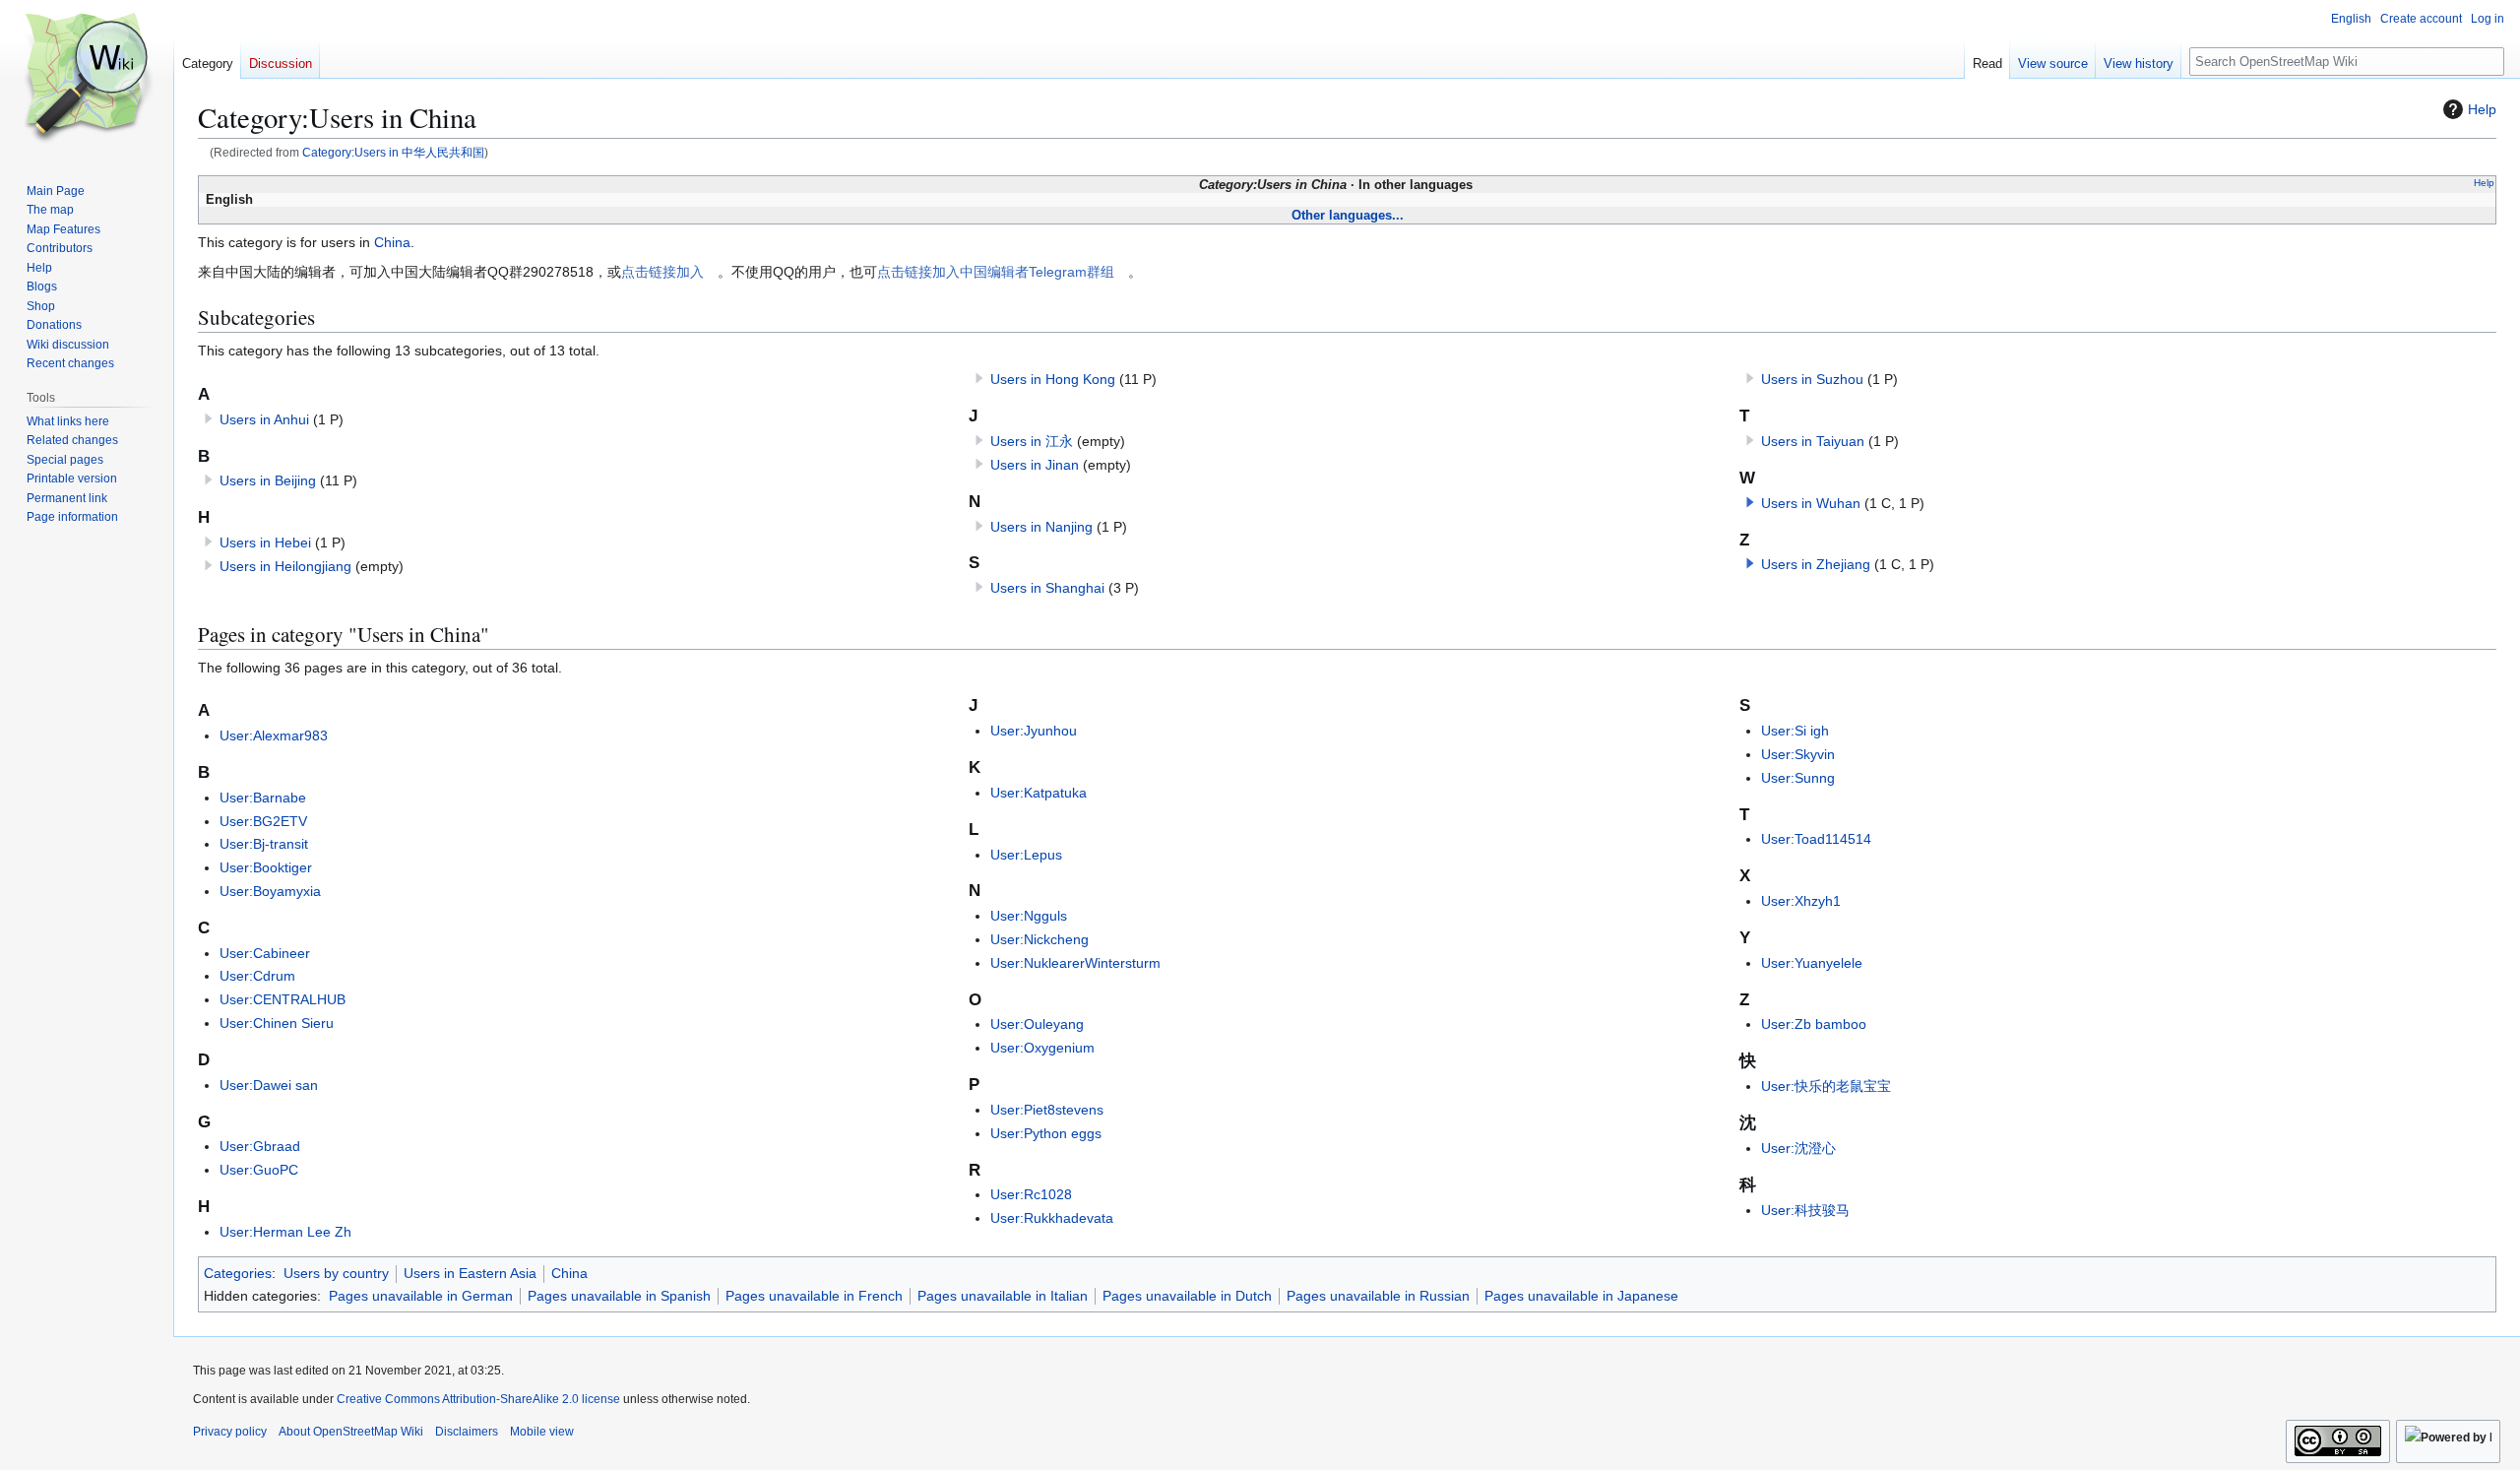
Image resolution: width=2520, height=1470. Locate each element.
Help (2482, 109)
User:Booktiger (266, 867)
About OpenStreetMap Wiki (351, 1432)
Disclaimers (467, 1432)
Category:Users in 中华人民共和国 (393, 152)
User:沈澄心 (1798, 1148)
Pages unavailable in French (814, 1296)
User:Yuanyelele (1812, 963)
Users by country (336, 1273)
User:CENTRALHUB (283, 999)
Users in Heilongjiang (285, 566)
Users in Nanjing (1041, 527)
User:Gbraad (260, 1146)
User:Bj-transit (264, 844)
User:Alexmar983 (274, 735)
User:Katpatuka (1039, 793)
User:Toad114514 (1816, 839)
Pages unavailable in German (421, 1296)
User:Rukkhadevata (1052, 1218)
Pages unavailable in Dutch (1187, 1296)
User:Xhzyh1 (1801, 901)
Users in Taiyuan (1813, 441)
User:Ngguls (1029, 916)
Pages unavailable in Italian (1003, 1296)
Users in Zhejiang (1816, 564)
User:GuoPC (259, 1170)
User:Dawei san (269, 1085)
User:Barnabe (263, 798)
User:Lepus (1026, 855)
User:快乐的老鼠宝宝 (1826, 1086)
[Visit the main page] (87, 79)
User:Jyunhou (1034, 731)
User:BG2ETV (263, 821)
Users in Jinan (1035, 465)
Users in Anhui (264, 419)
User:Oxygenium (1042, 1048)
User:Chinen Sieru (277, 1023)
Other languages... (1348, 215)
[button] (1750, 502)
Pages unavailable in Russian (1378, 1296)
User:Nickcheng (1039, 939)
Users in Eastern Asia (470, 1273)
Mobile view (542, 1432)
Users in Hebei (265, 543)
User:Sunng (1798, 778)
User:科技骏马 (1805, 1210)
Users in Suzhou (1812, 379)
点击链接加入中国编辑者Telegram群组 (996, 272)
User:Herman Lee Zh (285, 1232)
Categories (238, 1273)
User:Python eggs (1046, 1133)
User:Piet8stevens (1047, 1110)
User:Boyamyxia (270, 891)
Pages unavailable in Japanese (1581, 1296)
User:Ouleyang (1037, 1024)
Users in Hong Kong (1053, 379)
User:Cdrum (257, 976)
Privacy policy (230, 1432)
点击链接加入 (662, 272)
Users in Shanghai (1047, 588)
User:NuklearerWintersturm (1075, 963)
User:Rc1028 (1031, 1194)
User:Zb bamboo (1814, 1024)
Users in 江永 (1032, 441)
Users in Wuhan (1811, 503)
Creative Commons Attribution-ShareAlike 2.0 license (478, 1399)
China (392, 242)
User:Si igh (1795, 731)
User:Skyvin (1798, 754)
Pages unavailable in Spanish (619, 1296)
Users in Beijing (268, 480)
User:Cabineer (265, 953)
